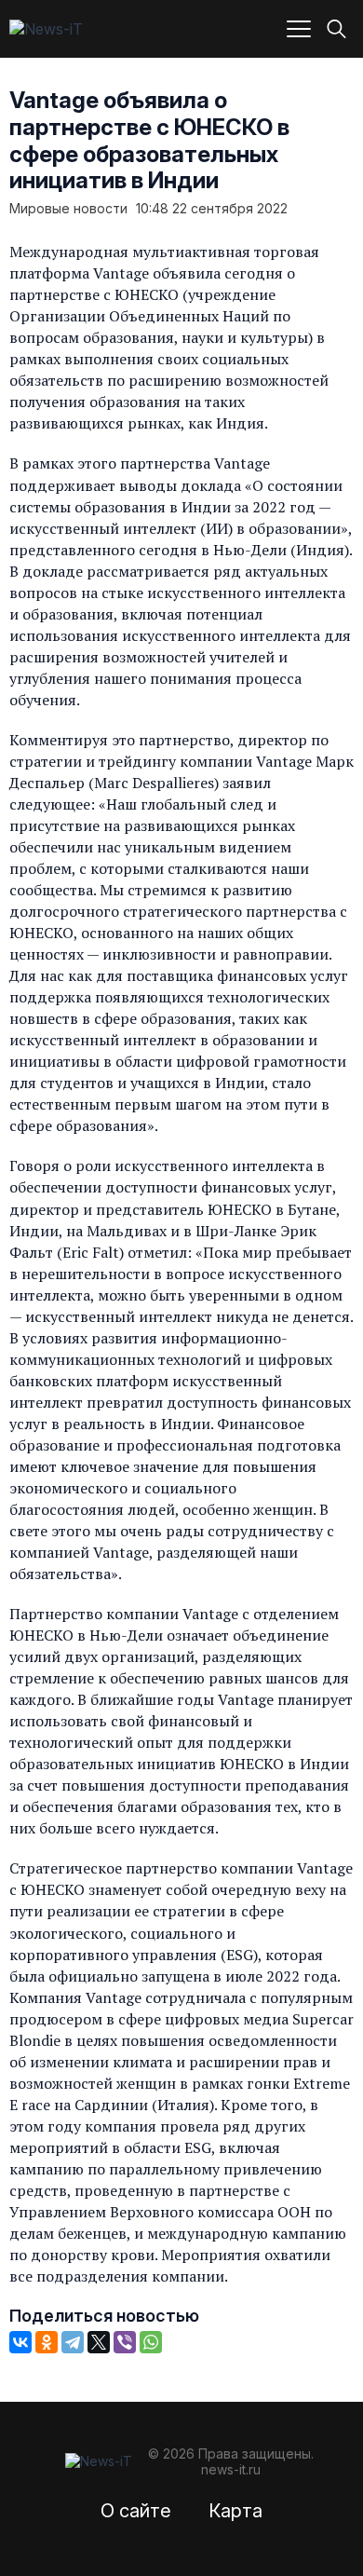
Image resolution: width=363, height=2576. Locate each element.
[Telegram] (73, 2342)
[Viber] (125, 2342)
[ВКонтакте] (20, 2342)
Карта (235, 2511)
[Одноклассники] (47, 2342)
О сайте (136, 2511)
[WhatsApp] (151, 2342)
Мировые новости (68, 209)
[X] (99, 2342)
